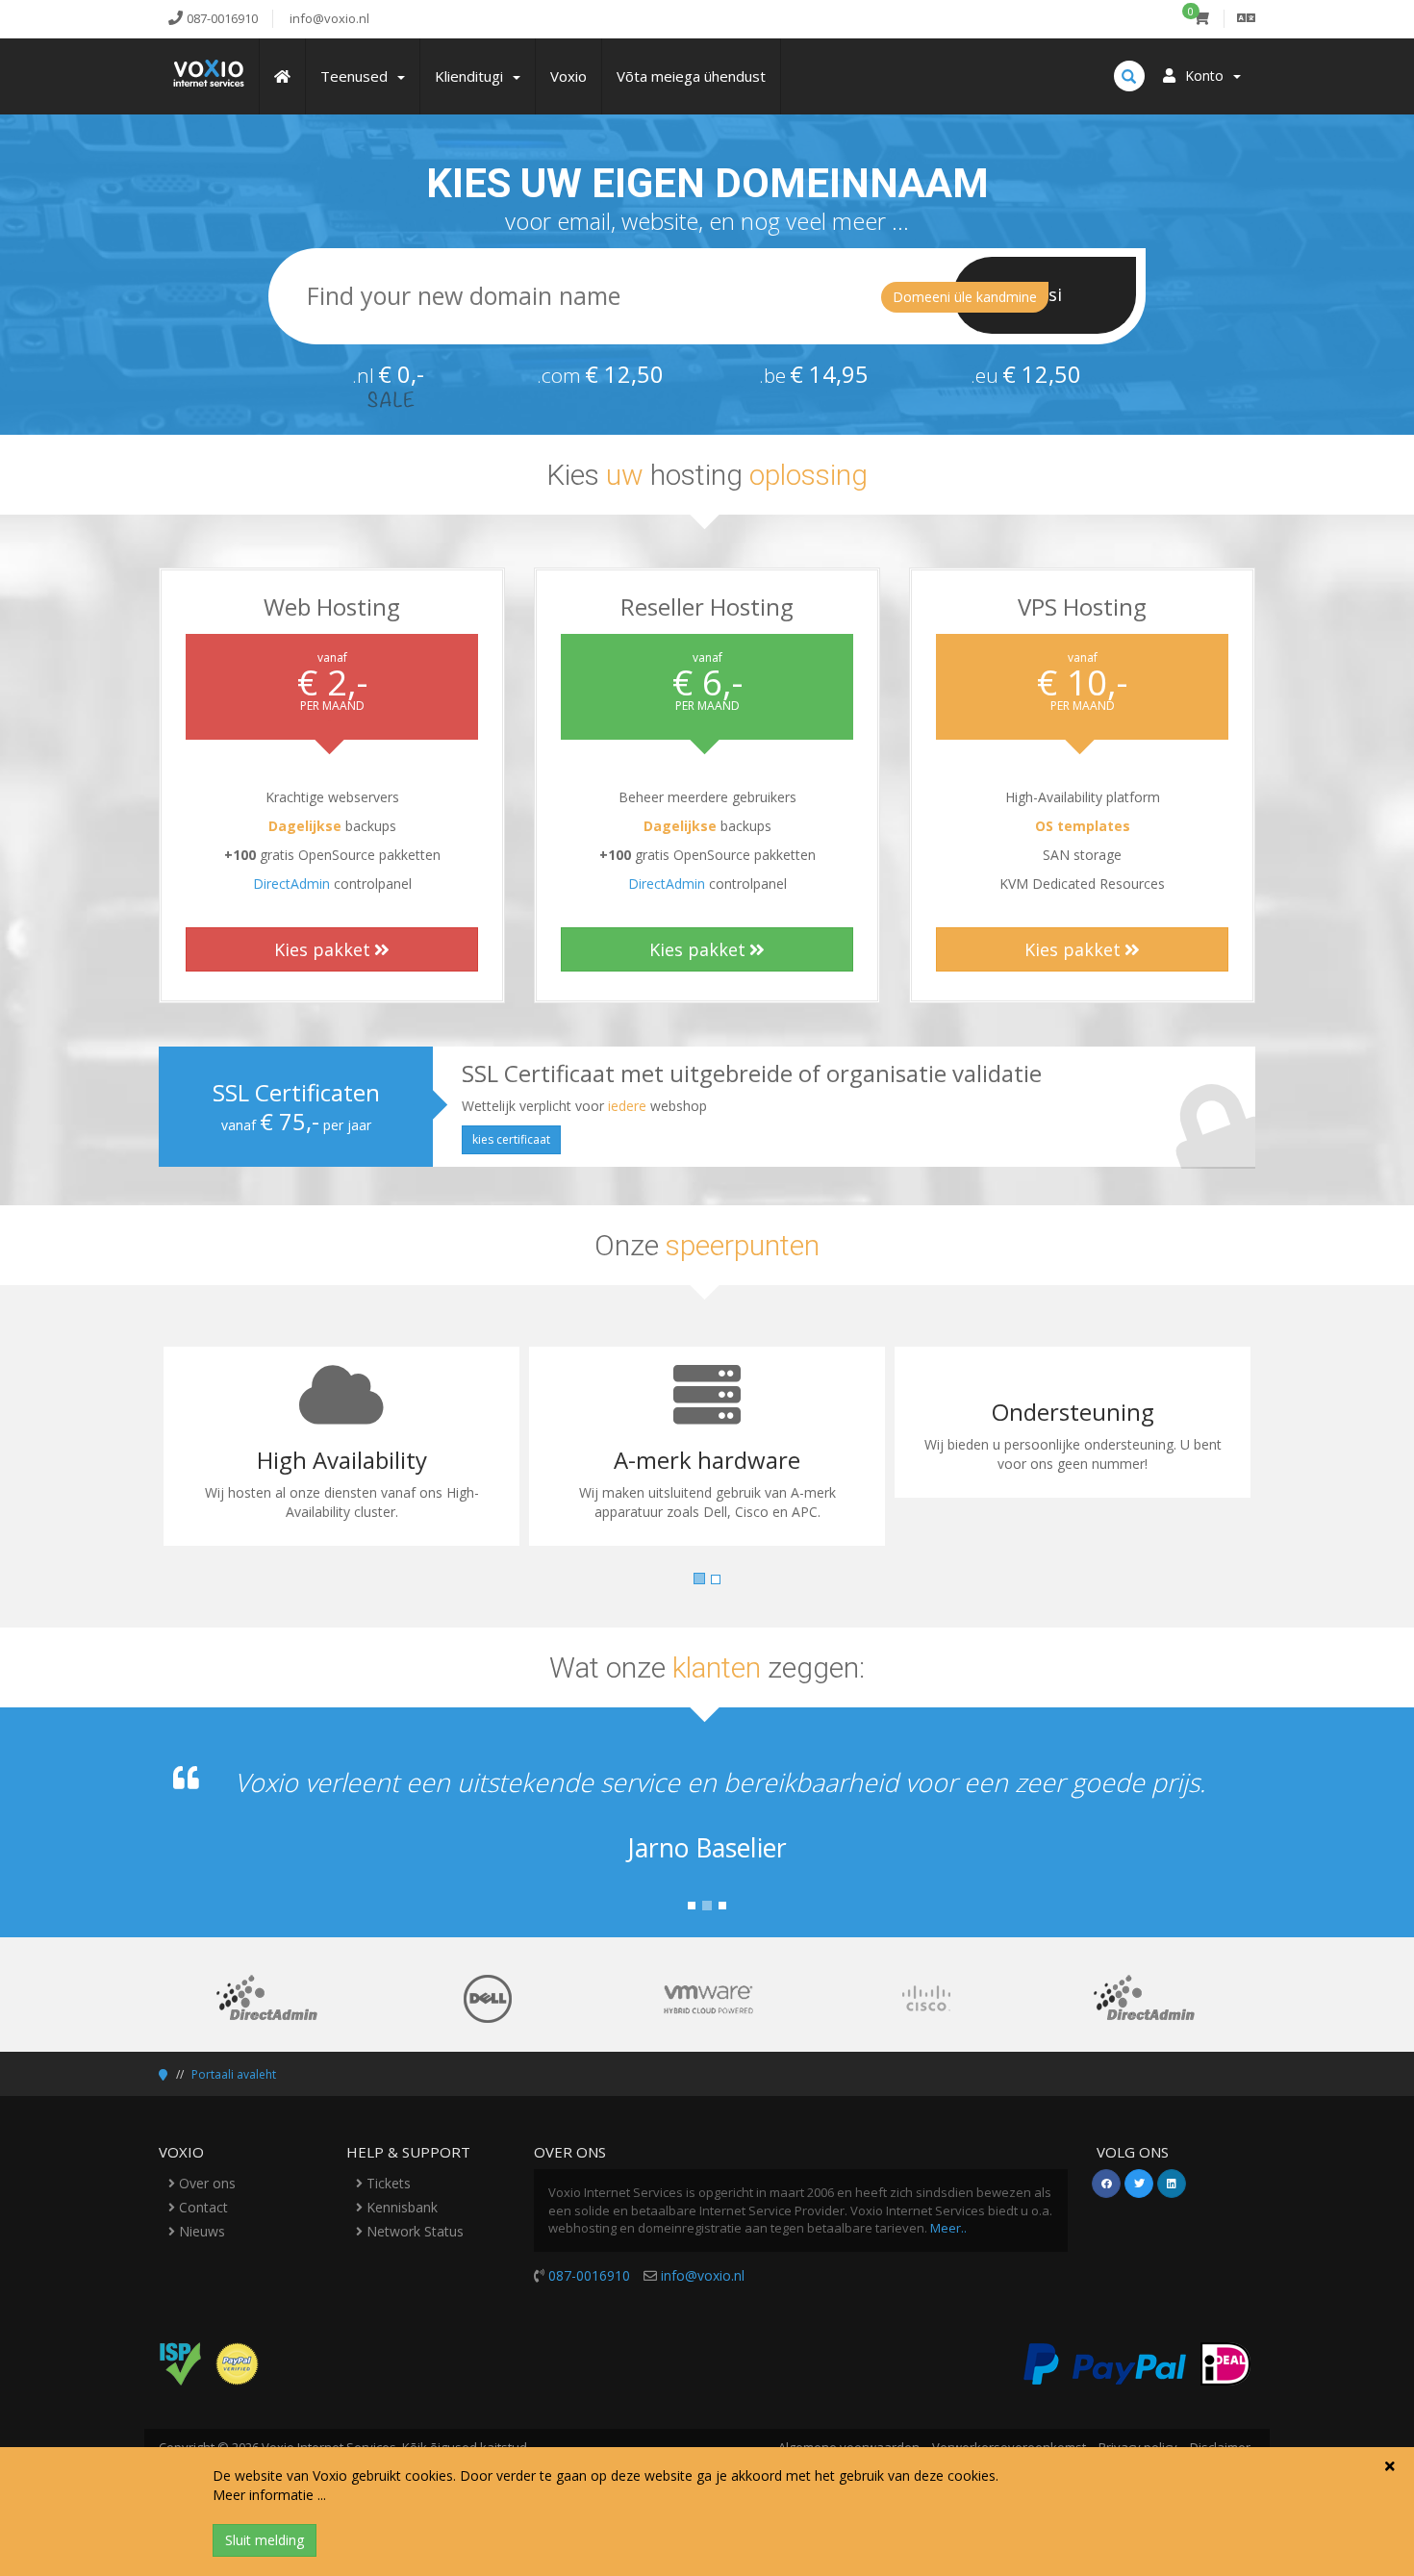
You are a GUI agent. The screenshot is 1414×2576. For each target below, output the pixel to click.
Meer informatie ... (269, 2495)
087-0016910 (589, 2275)
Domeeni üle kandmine (965, 297)
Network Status (413, 2231)
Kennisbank (400, 2207)
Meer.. (948, 2228)
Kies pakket (322, 949)
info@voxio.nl (703, 2275)
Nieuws (200, 2231)
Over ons (205, 2183)
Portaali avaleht (234, 2074)
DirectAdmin (291, 884)
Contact (202, 2207)
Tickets (387, 2183)
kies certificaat (511, 1139)
